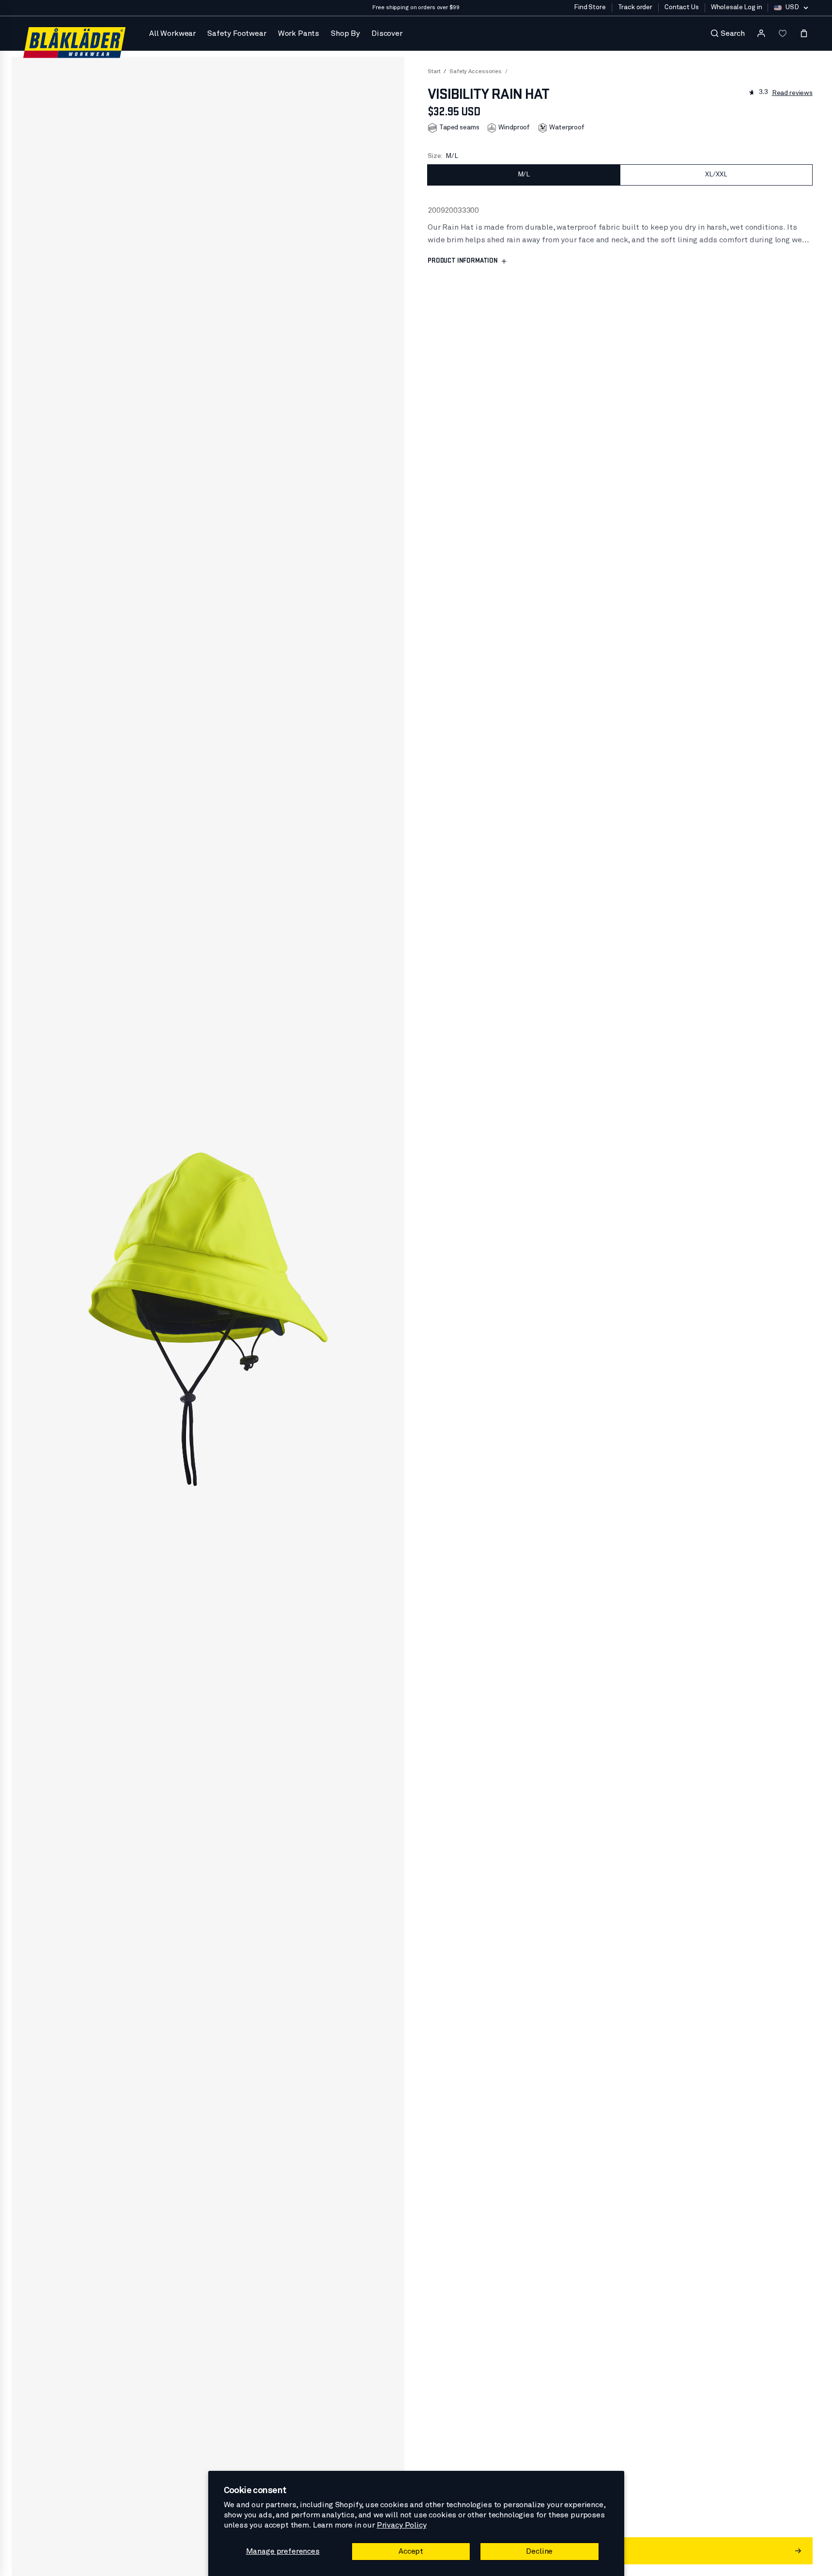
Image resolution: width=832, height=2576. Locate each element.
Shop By (345, 33)
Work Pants (299, 33)
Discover (387, 33)
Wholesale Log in (737, 7)
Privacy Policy (402, 2525)
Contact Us (682, 7)
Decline (539, 2551)
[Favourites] (783, 33)
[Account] (761, 33)
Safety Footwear (237, 33)
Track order (635, 7)
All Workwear (172, 33)
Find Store (590, 7)
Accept (411, 2551)
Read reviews (792, 93)
